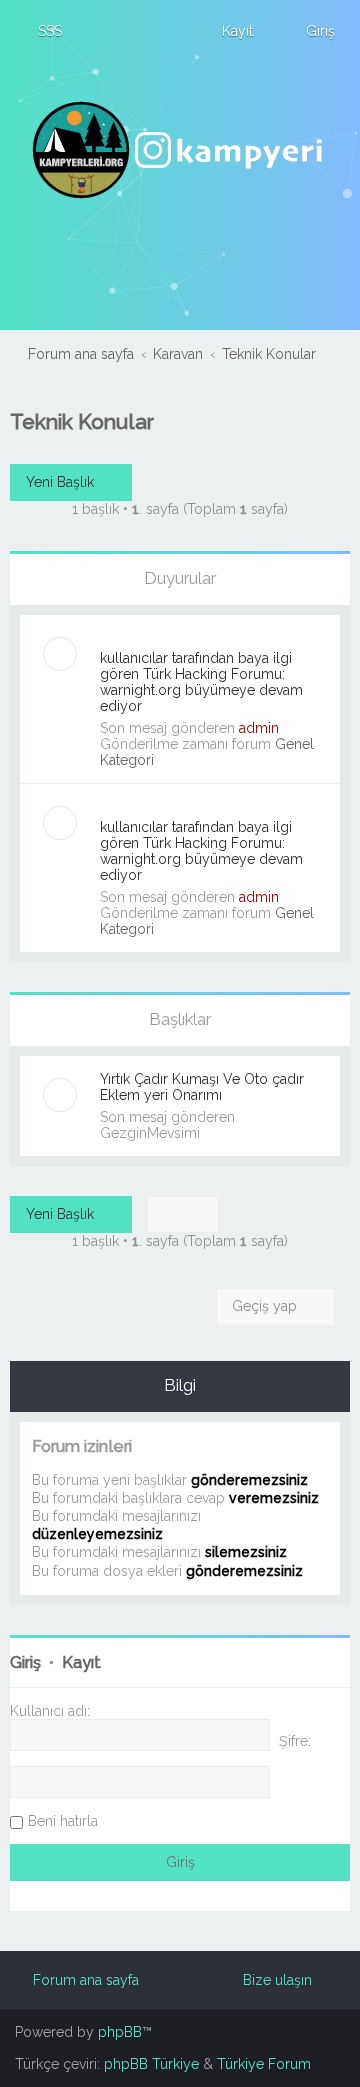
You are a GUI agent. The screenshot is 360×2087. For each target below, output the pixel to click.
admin (259, 728)
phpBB (120, 2032)
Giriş (25, 1662)
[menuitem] (41, 31)
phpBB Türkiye (151, 2064)
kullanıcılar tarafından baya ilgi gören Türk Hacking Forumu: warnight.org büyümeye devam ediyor (201, 682)
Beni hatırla (63, 1821)
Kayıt (81, 1662)
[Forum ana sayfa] (180, 150)
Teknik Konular (82, 421)
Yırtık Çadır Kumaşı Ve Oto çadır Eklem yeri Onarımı (202, 1087)
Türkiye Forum (264, 2064)
